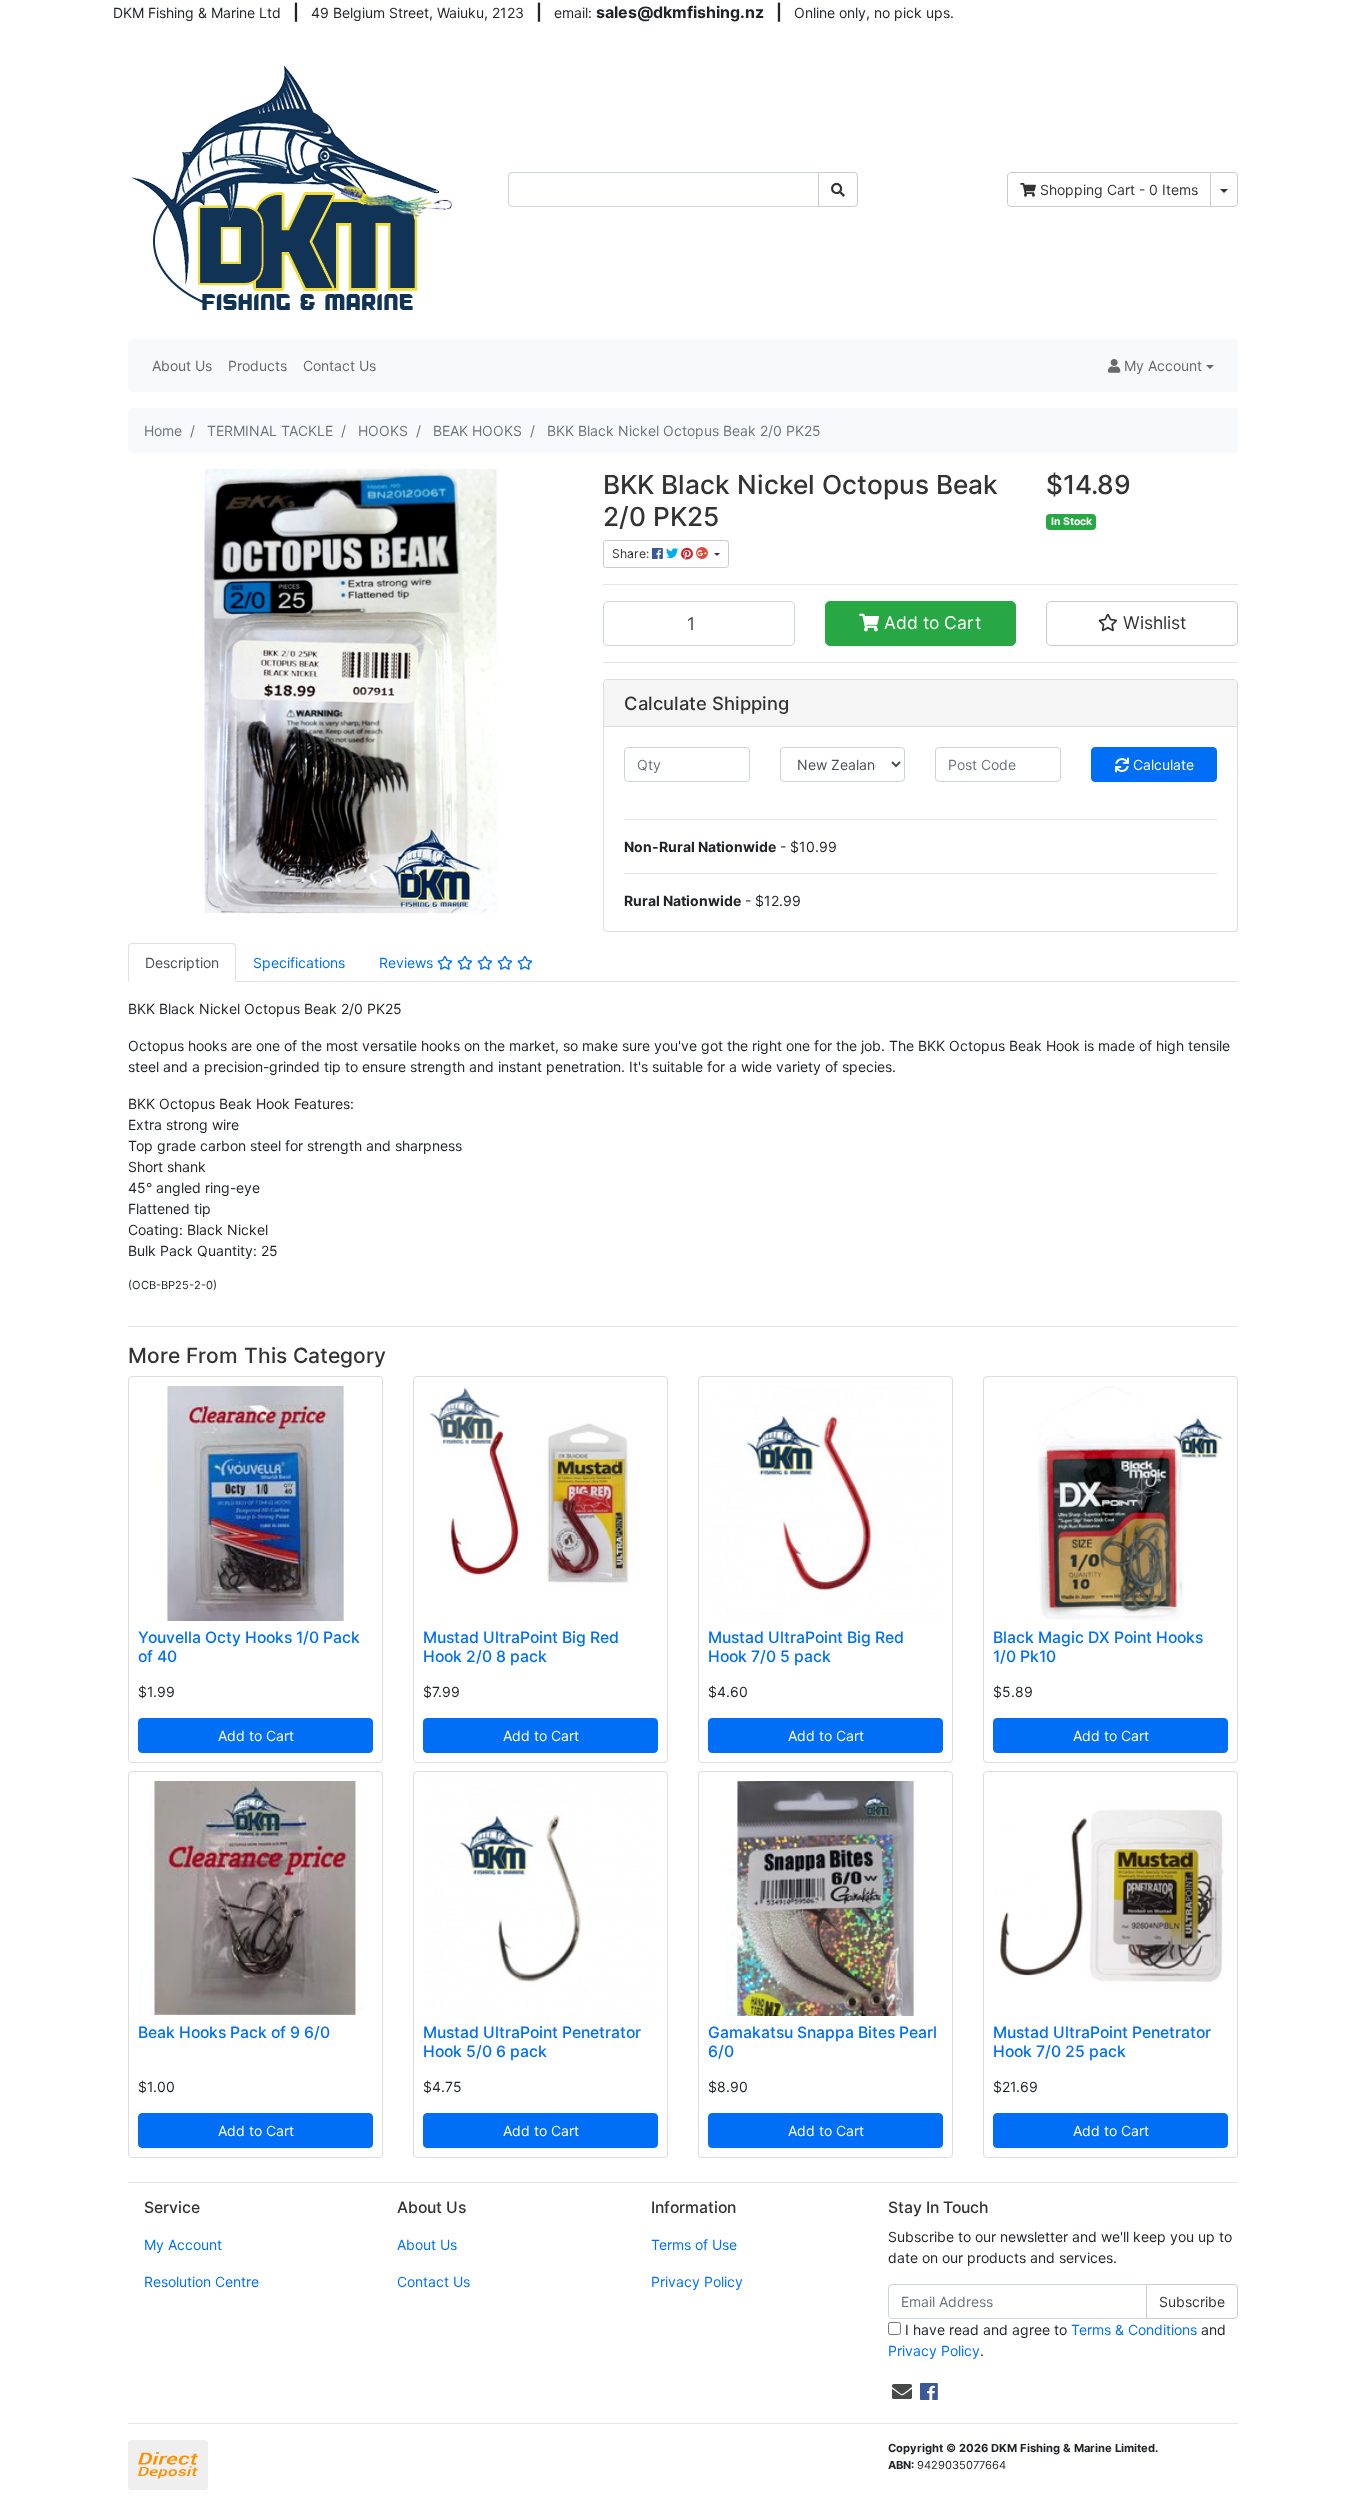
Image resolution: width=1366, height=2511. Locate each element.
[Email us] (902, 2392)
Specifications (299, 962)
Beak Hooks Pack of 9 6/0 (234, 2032)
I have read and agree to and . (1057, 2340)
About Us (182, 365)
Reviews (408, 962)
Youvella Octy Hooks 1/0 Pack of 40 (249, 1647)
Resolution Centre (201, 2281)
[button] (1161, 365)
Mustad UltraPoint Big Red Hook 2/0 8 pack (521, 1647)
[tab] (182, 962)
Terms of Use (694, 2244)
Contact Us (339, 365)
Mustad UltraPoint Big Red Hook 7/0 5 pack (806, 1647)
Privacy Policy (697, 2281)
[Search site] (838, 189)
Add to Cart (930, 622)
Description (182, 962)
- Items (1119, 189)
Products (257, 365)
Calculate (1161, 764)
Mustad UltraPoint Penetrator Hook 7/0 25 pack (1102, 2042)
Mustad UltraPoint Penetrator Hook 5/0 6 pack (532, 2042)
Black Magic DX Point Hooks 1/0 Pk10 (1098, 1647)
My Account (183, 2244)
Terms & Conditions (1134, 2329)
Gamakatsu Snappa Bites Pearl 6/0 (822, 2042)
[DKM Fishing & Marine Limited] (294, 187)
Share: (632, 553)
